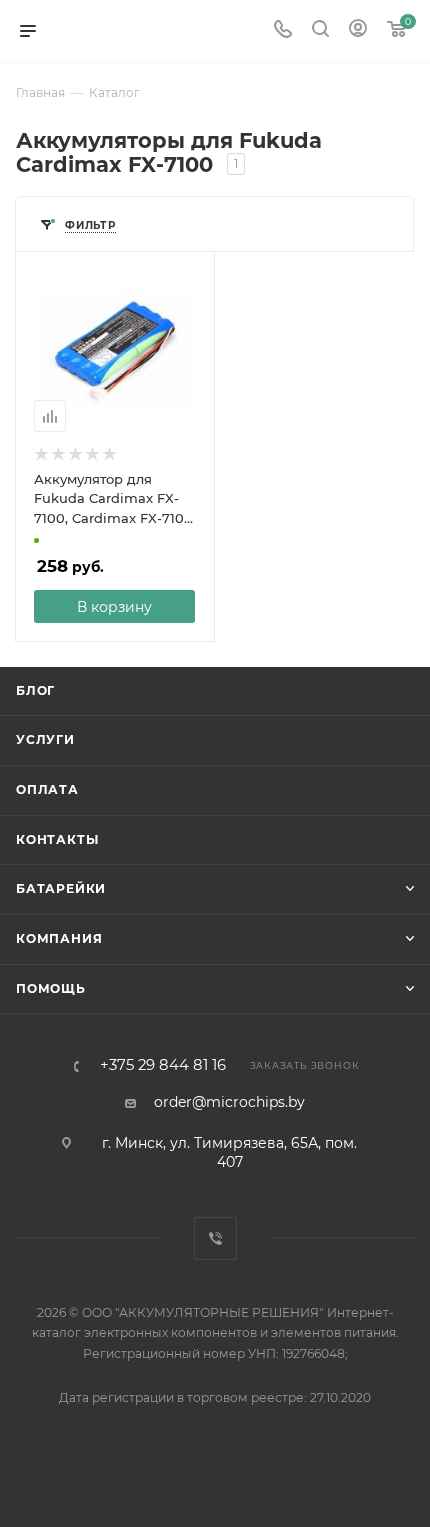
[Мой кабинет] (358, 31)
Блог (35, 690)
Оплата (47, 789)
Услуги (45, 739)
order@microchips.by (229, 1102)
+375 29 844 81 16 (163, 1065)
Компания (59, 938)
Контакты (57, 839)
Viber (215, 1238)
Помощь (51, 988)
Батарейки (61, 888)
